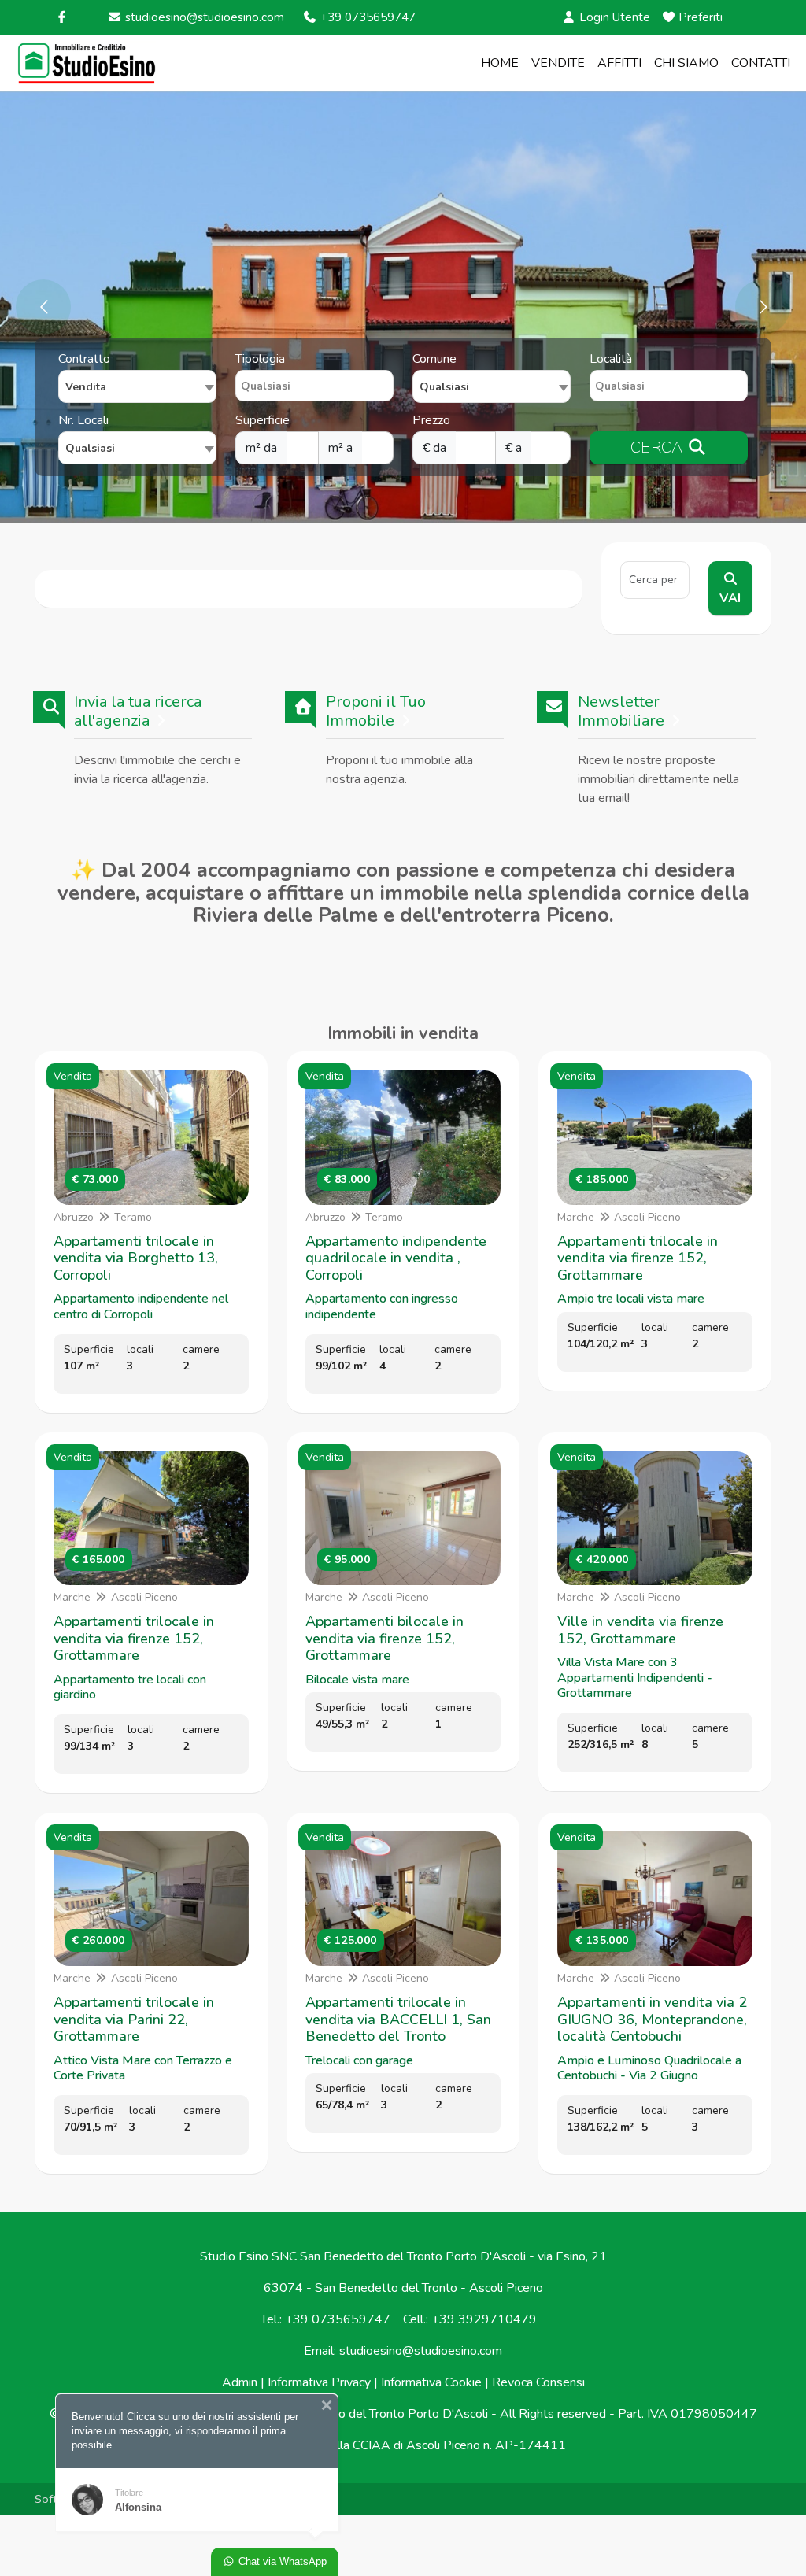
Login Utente (613, 17)
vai (730, 598)
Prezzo (431, 420)
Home (500, 63)
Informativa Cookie (431, 2382)
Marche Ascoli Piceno (619, 1217)
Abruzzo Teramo (103, 1217)
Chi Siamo (686, 63)
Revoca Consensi (538, 2382)
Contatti (761, 63)
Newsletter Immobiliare (621, 711)
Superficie (263, 420)
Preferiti (699, 17)
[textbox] (492, 386)
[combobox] (137, 386)
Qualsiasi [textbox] (90, 448)
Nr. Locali (83, 420)
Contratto (84, 359)
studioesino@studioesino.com (203, 17)
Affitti (619, 63)
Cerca (659, 447)
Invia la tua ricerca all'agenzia (138, 711)
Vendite (558, 63)
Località (611, 359)
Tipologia (260, 359)
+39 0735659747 (366, 17)
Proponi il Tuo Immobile (376, 711)
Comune (434, 359)
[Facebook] (62, 17)
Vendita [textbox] (86, 387)
